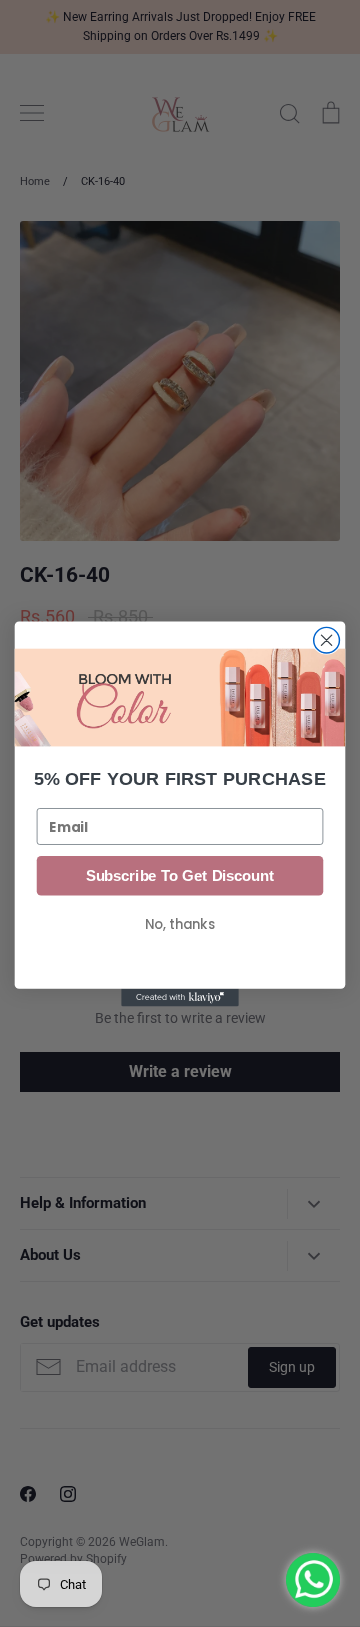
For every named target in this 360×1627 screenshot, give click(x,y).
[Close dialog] (327, 640)
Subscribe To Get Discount (180, 875)
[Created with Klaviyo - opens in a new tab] (180, 997)
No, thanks (180, 924)
